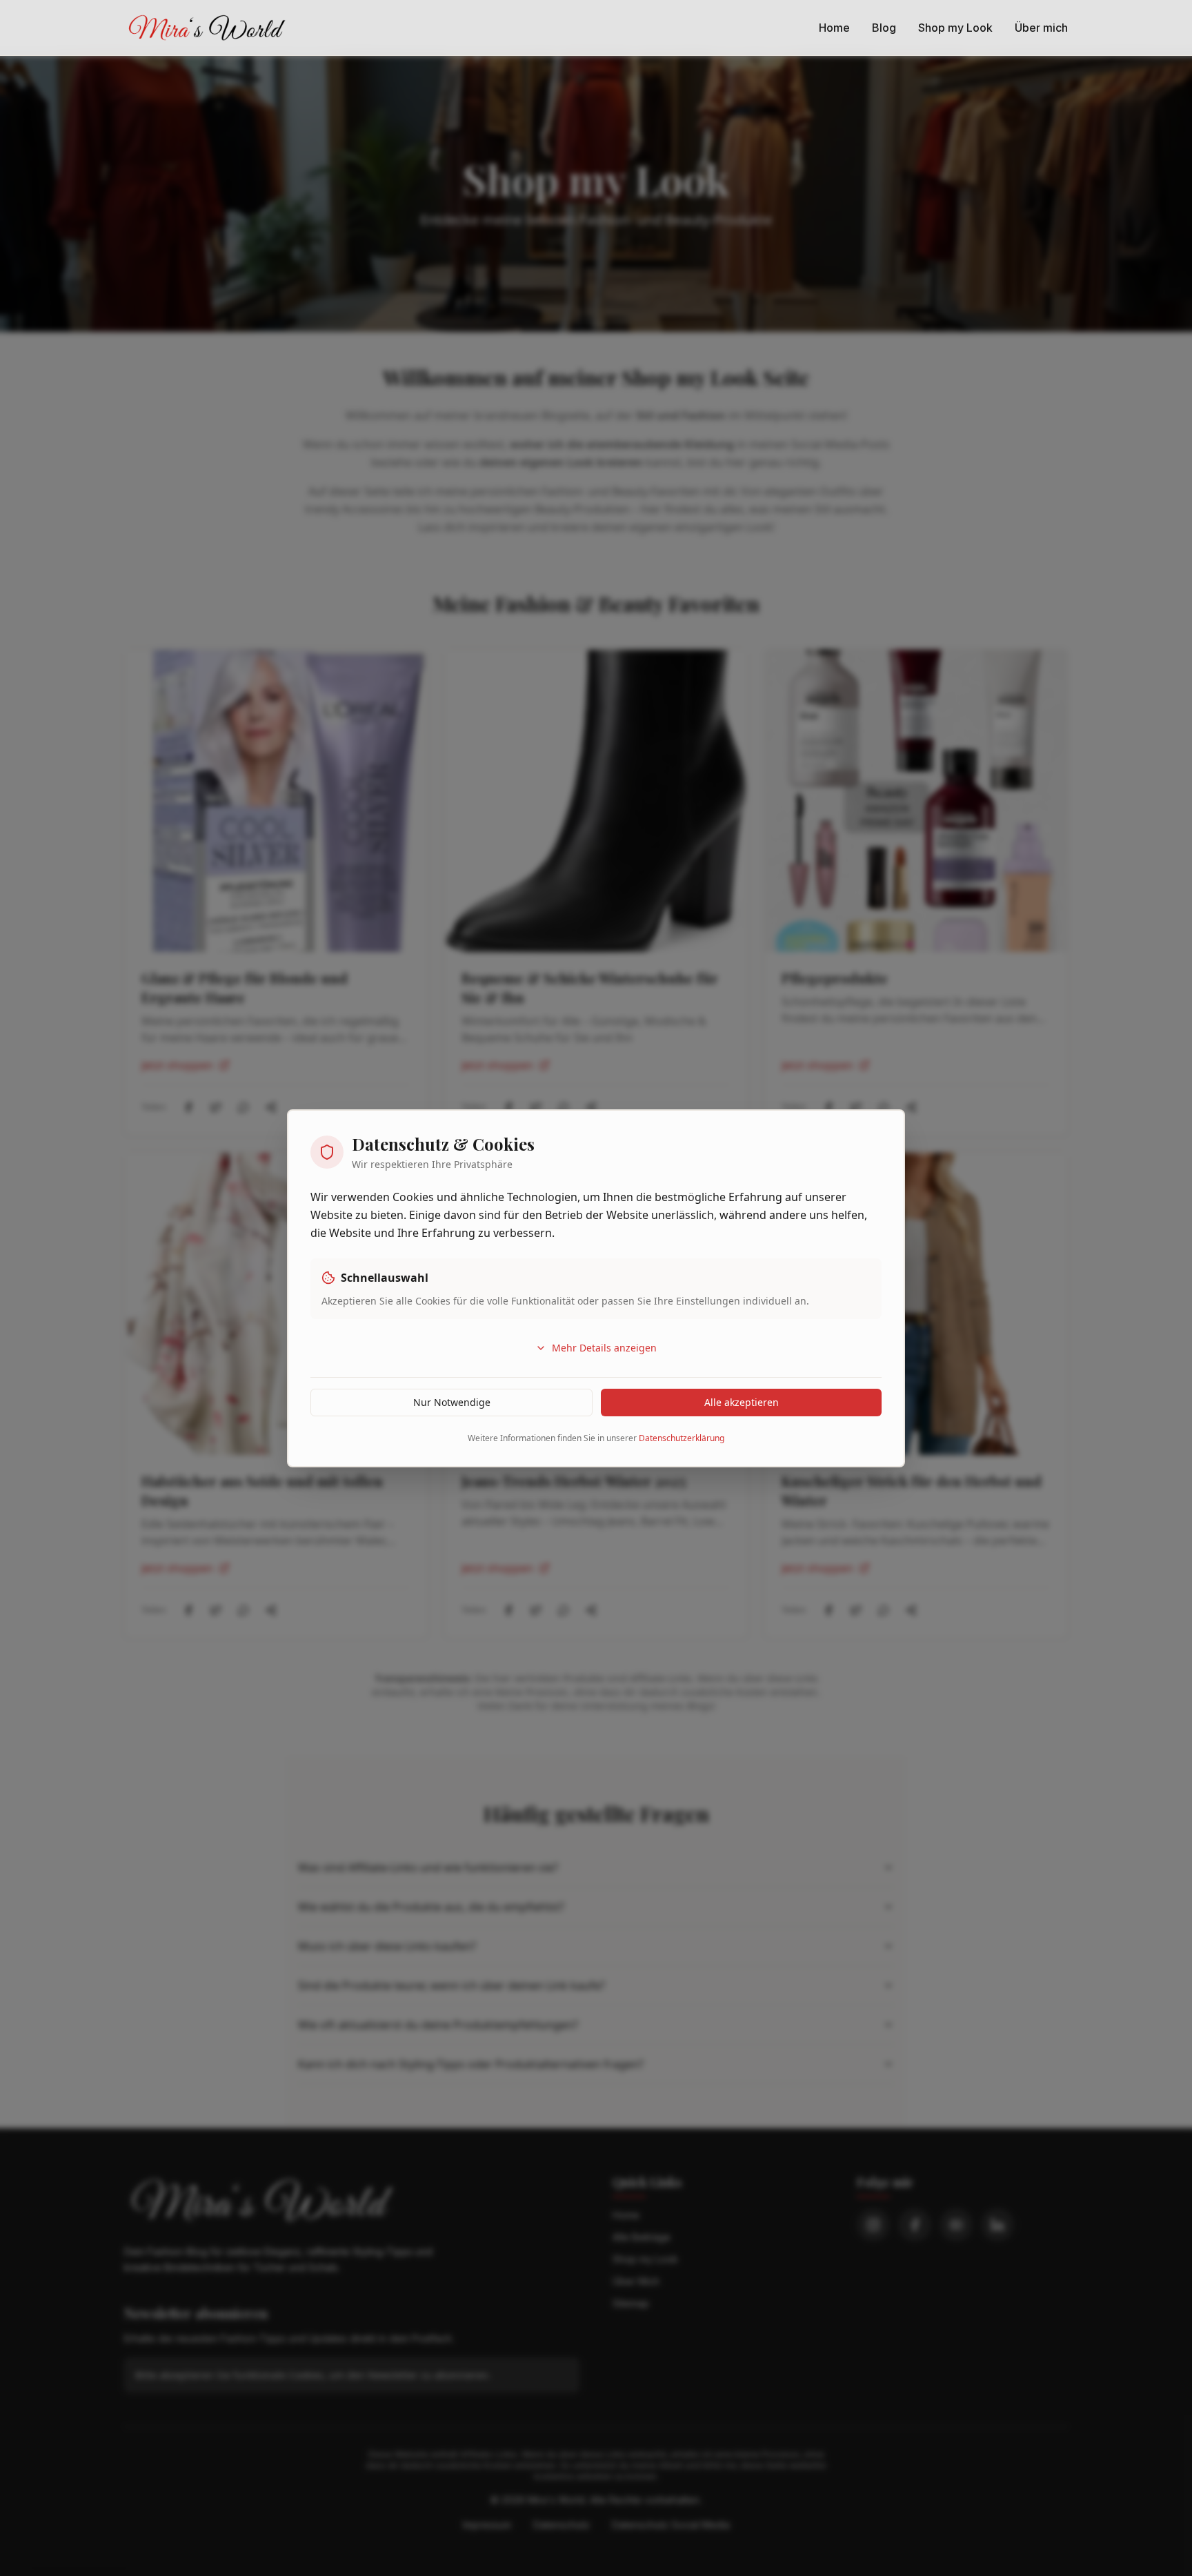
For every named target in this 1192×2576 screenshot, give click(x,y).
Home (834, 28)
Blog (884, 28)
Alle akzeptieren (742, 1402)
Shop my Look (955, 28)
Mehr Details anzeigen (604, 1348)
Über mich (1041, 28)
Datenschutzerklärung (682, 1438)
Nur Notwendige (452, 1402)
